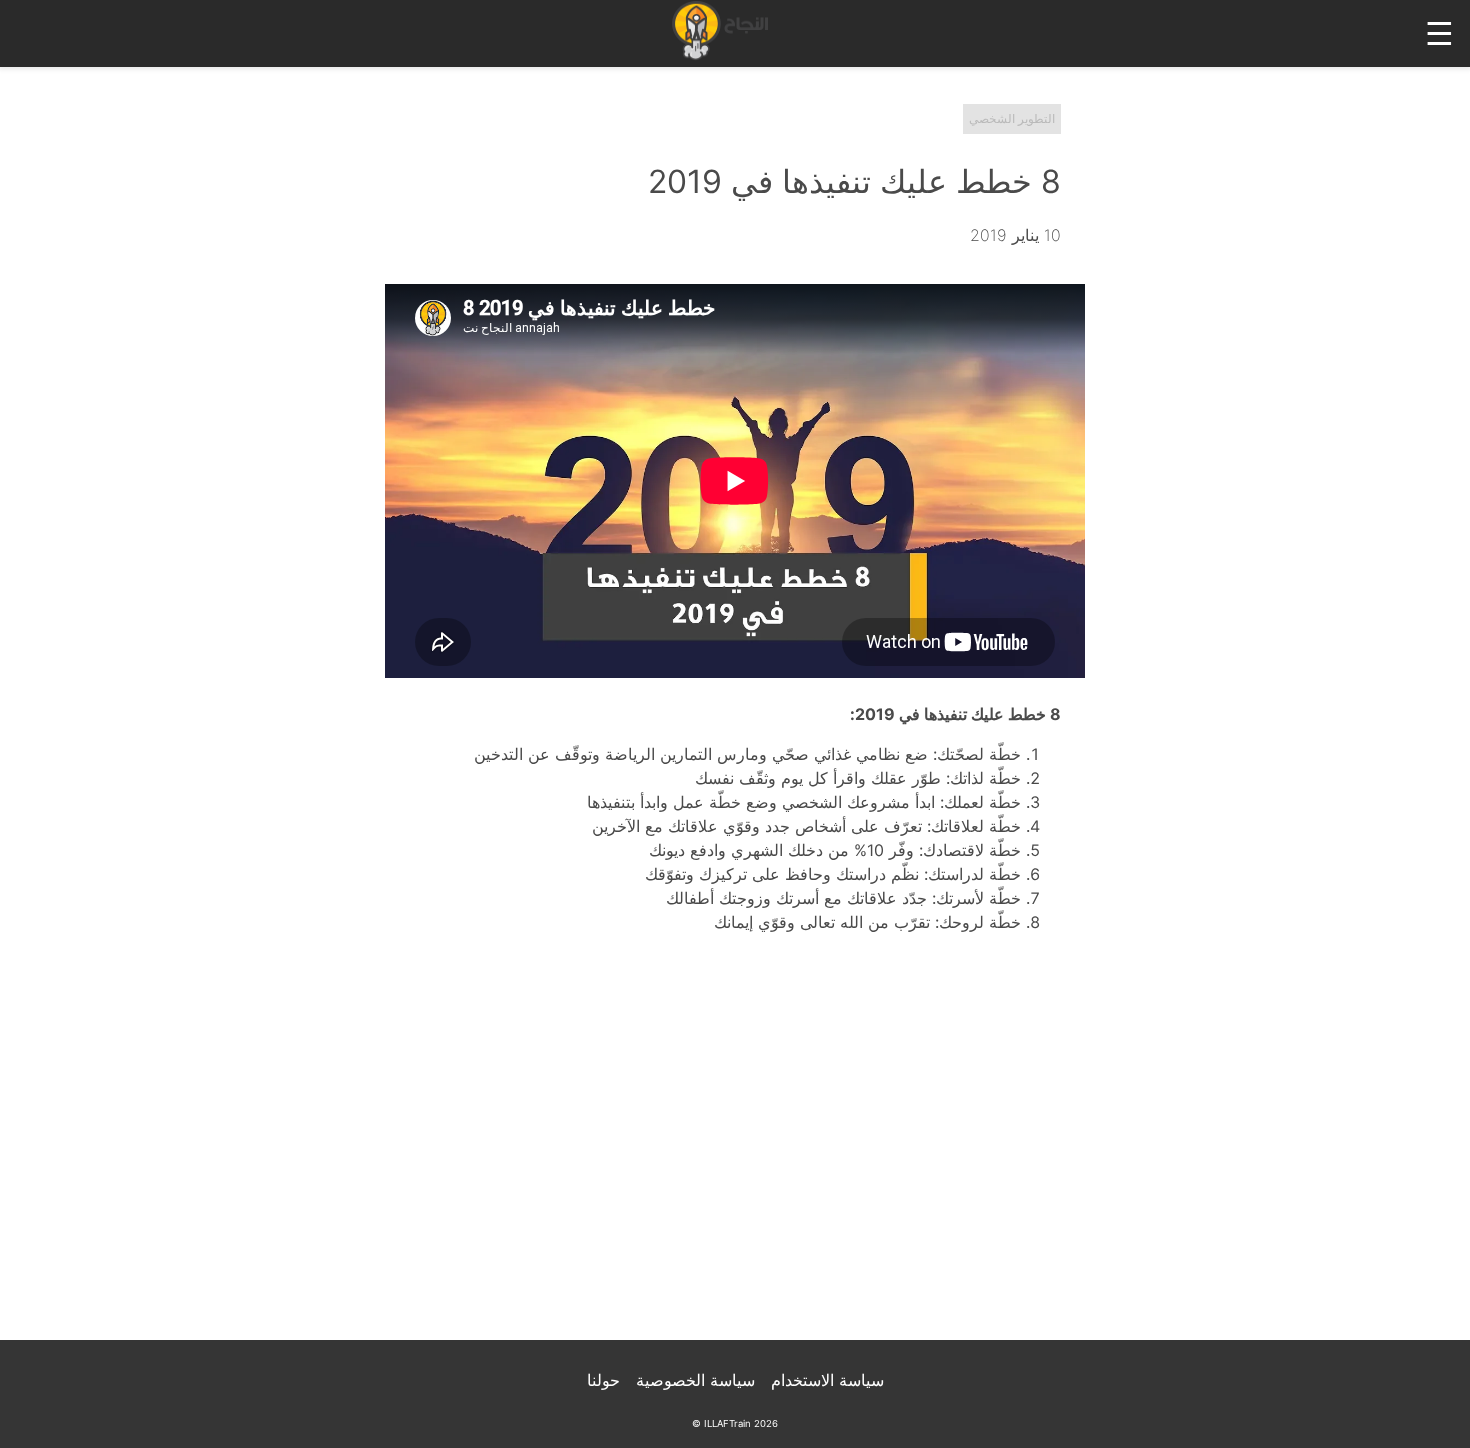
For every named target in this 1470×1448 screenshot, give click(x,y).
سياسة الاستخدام (827, 1380)
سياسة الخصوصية (695, 1380)
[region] (735, 1150)
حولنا (603, 1380)
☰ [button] (1439, 33)
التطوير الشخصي (1012, 118)
